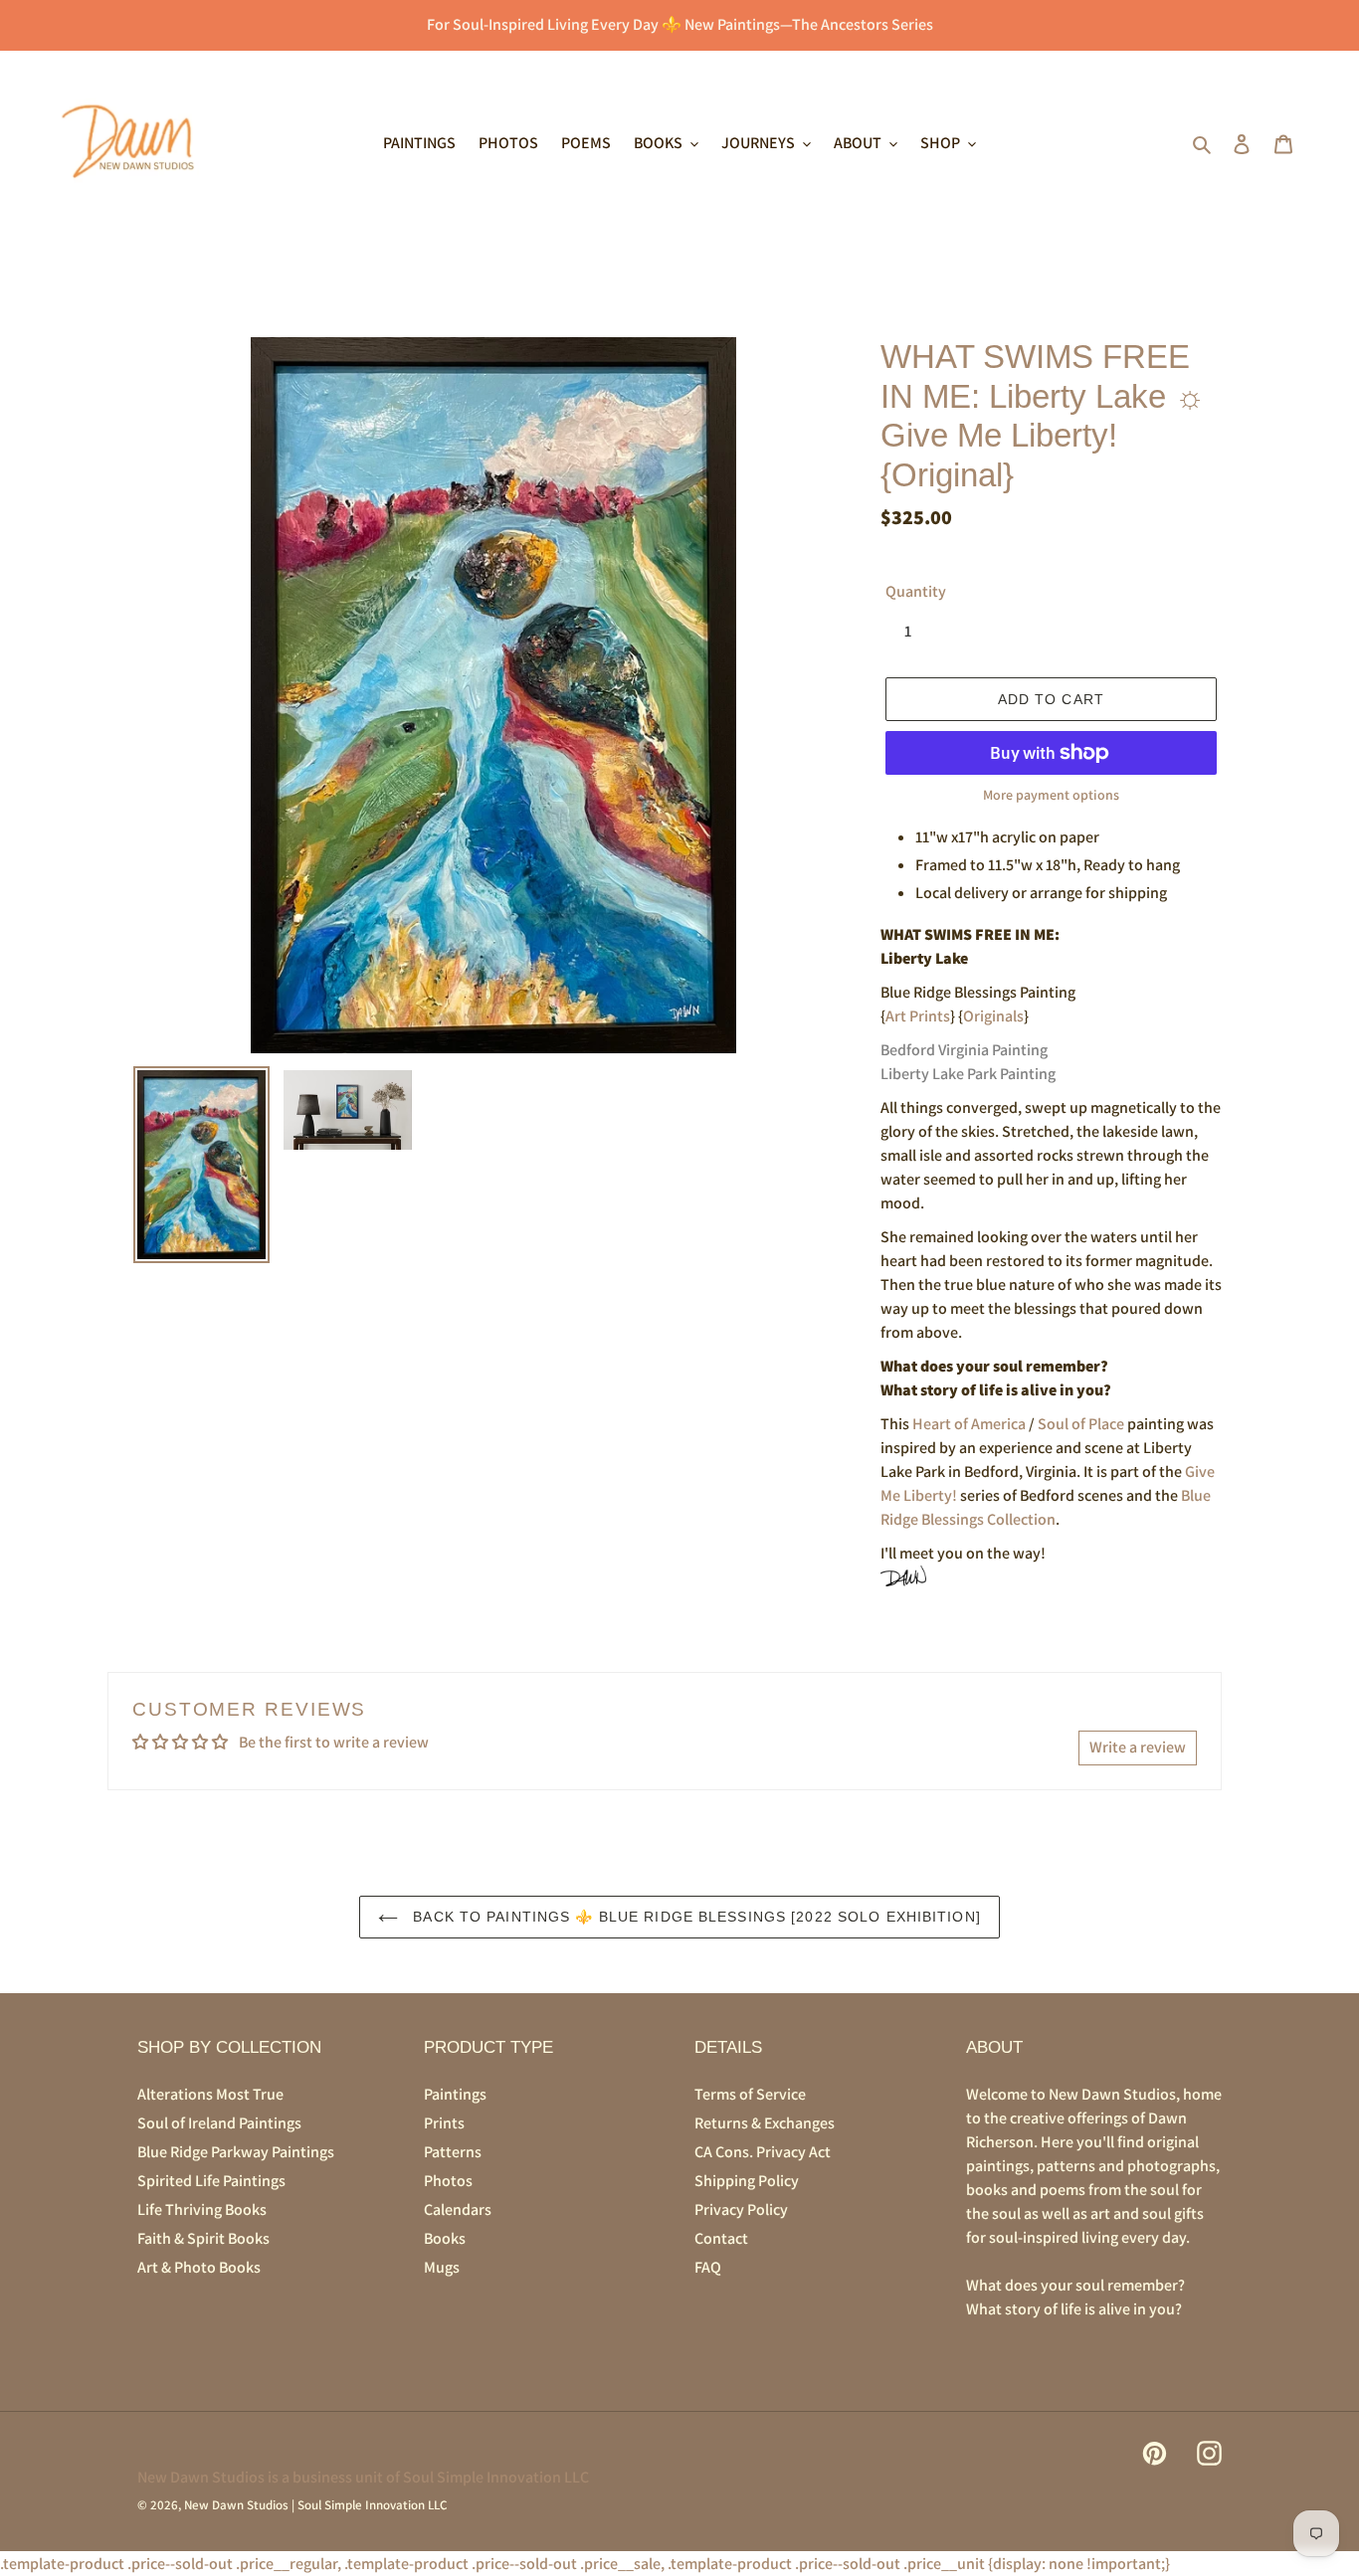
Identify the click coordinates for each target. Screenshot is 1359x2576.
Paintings (455, 2094)
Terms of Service (750, 2094)
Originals (993, 1016)
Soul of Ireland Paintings (219, 2123)
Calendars (458, 2209)
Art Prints (918, 1016)
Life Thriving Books (202, 2209)
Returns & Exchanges (765, 2123)
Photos (448, 2181)
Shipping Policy (747, 2181)
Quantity (916, 591)
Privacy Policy (741, 2209)
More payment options (1051, 795)
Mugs (442, 2267)
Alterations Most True (210, 2094)
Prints (444, 2123)
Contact (721, 2238)
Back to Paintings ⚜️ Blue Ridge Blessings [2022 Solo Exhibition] (694, 1917)
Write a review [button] (1138, 1747)
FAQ (708, 2267)
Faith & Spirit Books (203, 2238)
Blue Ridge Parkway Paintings (236, 2152)
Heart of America (969, 1424)
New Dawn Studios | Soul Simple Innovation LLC (315, 2505)
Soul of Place (1081, 1424)
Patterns (453, 2152)
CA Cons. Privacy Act (763, 2152)
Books (445, 2238)
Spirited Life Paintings (211, 2181)
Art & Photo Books (199, 2267)
